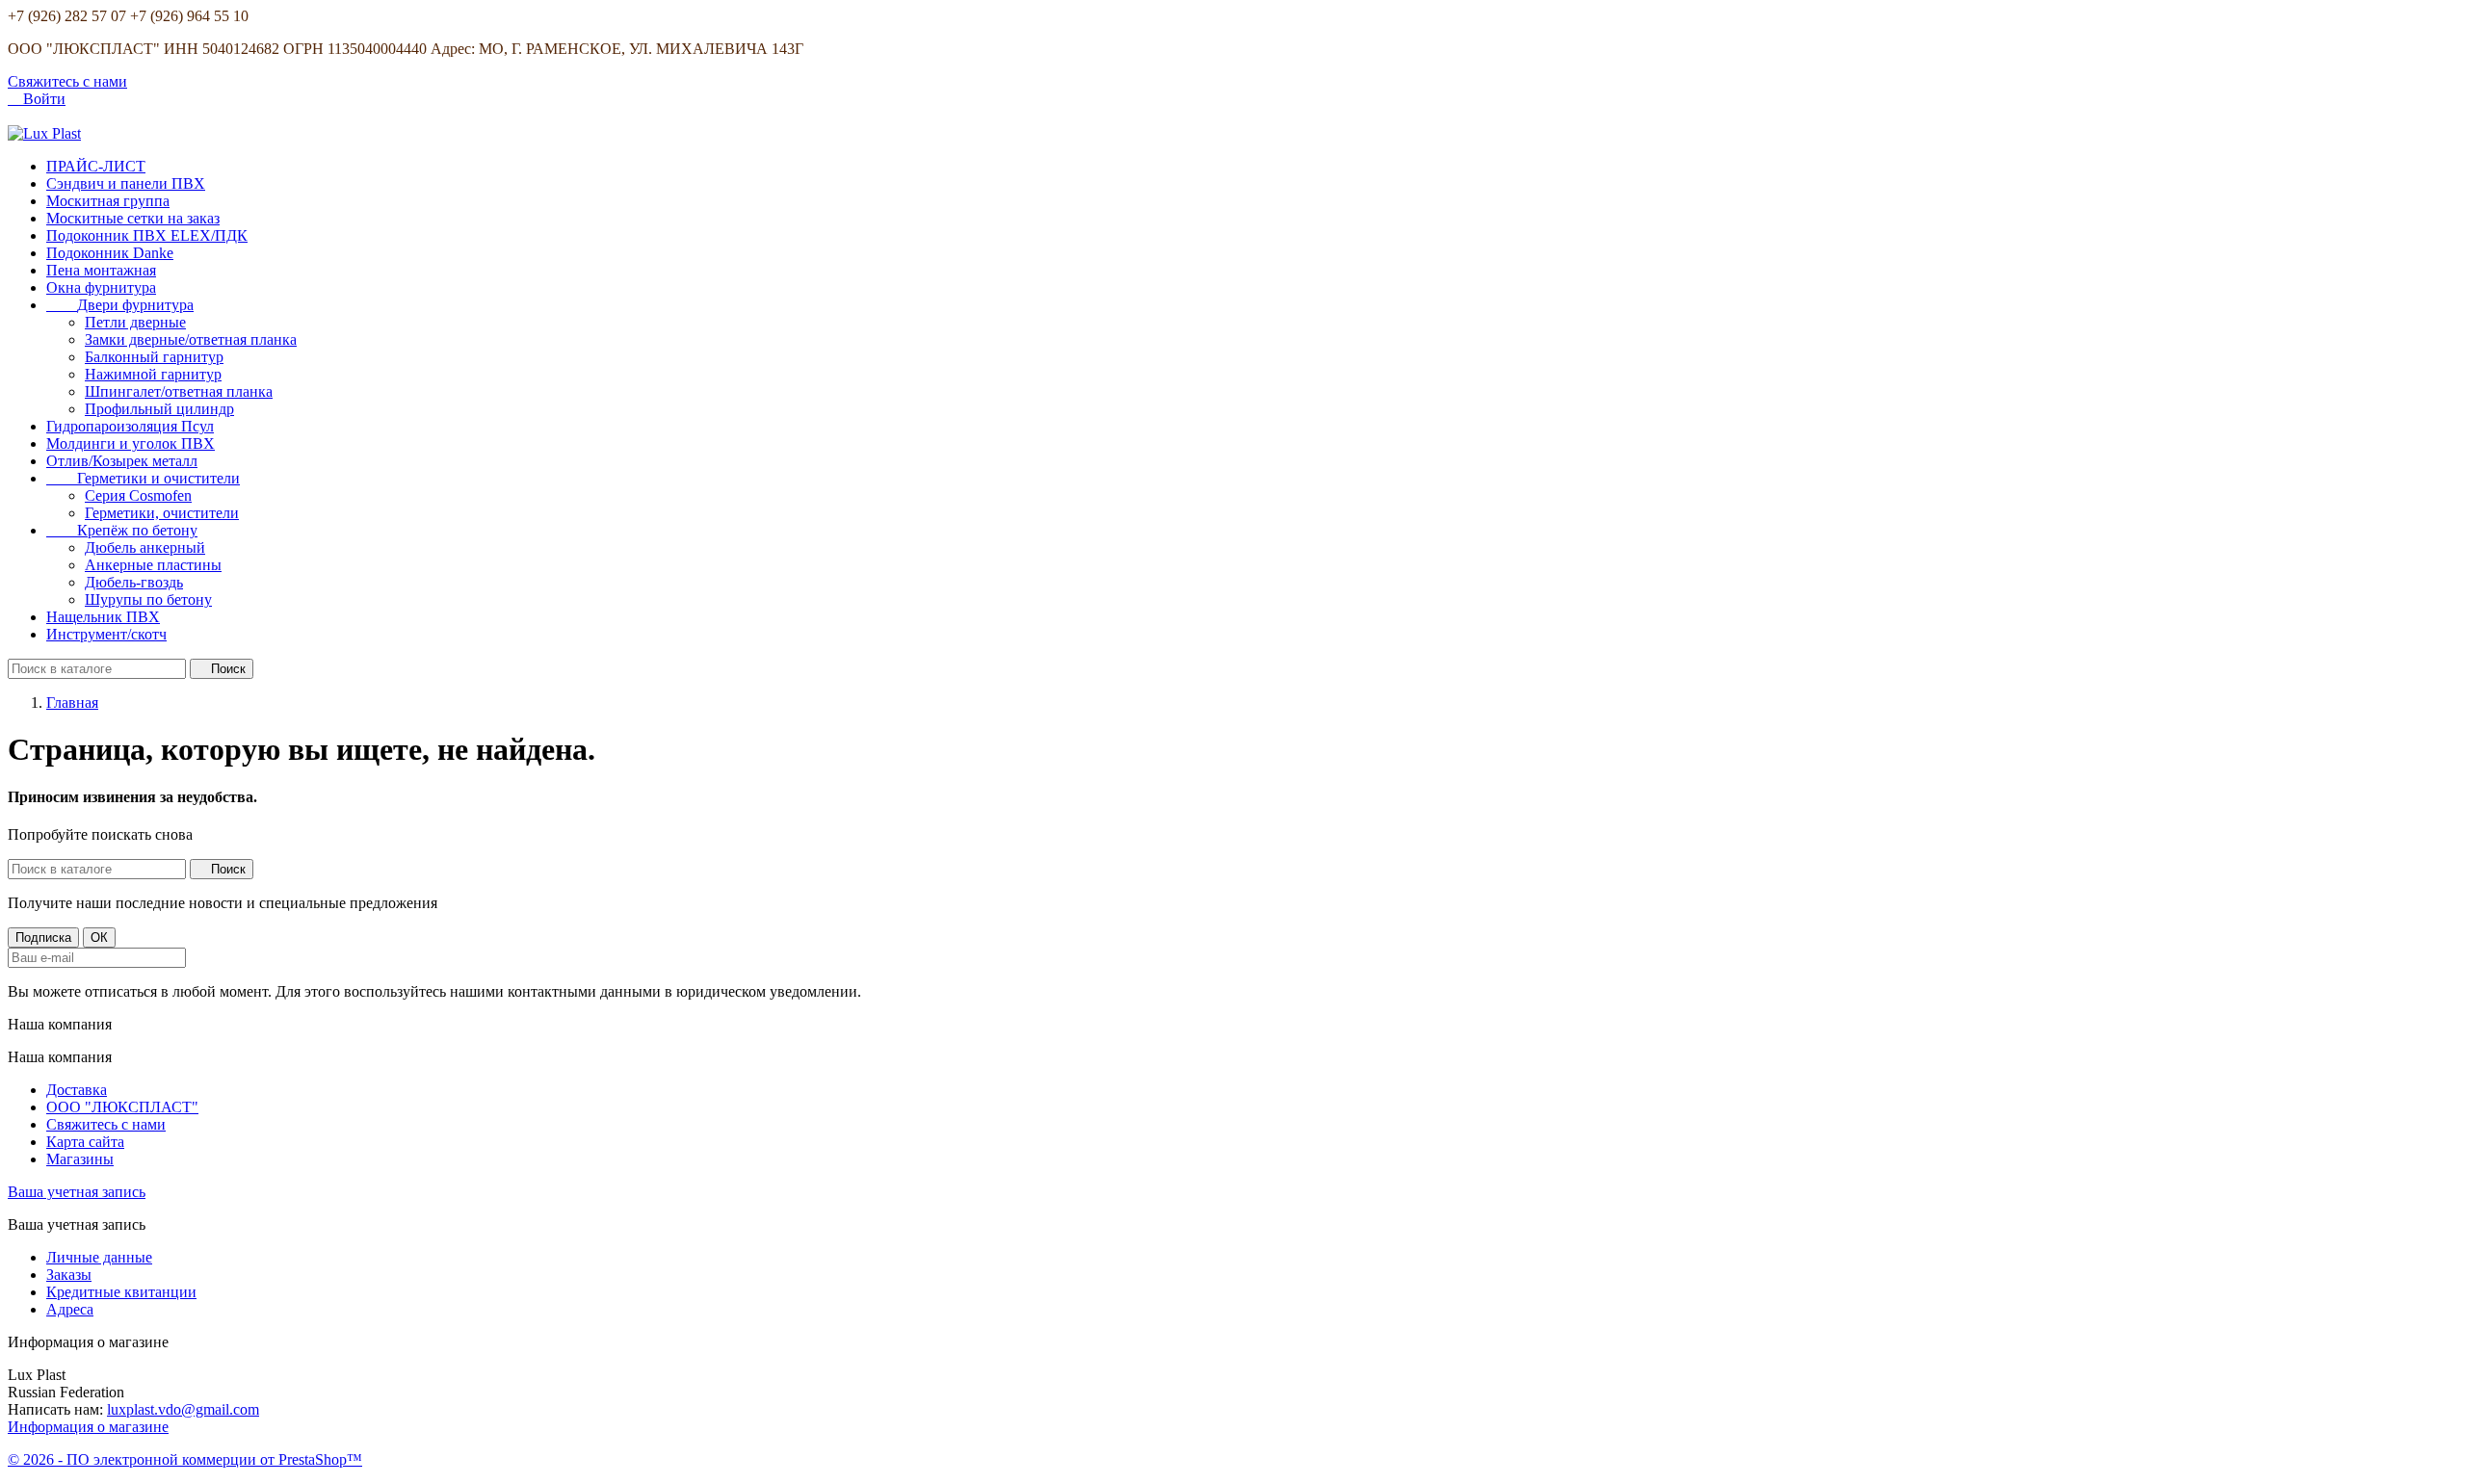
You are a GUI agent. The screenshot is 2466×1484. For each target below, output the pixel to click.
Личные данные (99, 1257)
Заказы (69, 1275)
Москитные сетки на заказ (133, 218)
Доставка (77, 1090)
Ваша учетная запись (77, 1192)
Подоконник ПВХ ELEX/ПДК (147, 235)
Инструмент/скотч (106, 634)
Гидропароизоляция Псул (130, 426)
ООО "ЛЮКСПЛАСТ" (122, 1107)
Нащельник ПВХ (103, 617)
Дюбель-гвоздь (134, 582)
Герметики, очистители (162, 513)
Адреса (70, 1309)
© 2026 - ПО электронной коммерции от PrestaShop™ (185, 1459)
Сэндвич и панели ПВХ (126, 183)
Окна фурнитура (101, 287)
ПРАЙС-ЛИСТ (96, 166)
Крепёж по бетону (122, 530)
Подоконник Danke (110, 253)
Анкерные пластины (153, 565)
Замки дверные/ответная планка (191, 339)
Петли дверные (135, 322)
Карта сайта (85, 1142)
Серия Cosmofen (138, 495)
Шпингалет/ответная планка (179, 391)
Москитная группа (108, 201)
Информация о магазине (88, 1427)
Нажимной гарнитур (153, 374)
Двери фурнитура (120, 305)
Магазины (80, 1159)
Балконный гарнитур (154, 357)
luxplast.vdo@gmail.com (183, 1409)
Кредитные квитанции (121, 1292)
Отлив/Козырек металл (122, 461)
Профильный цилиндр (159, 409)
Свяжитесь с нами (67, 81)
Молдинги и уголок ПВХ (131, 443)
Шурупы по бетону (148, 599)
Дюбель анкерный (145, 547)
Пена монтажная (101, 270)
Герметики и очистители (143, 478)
